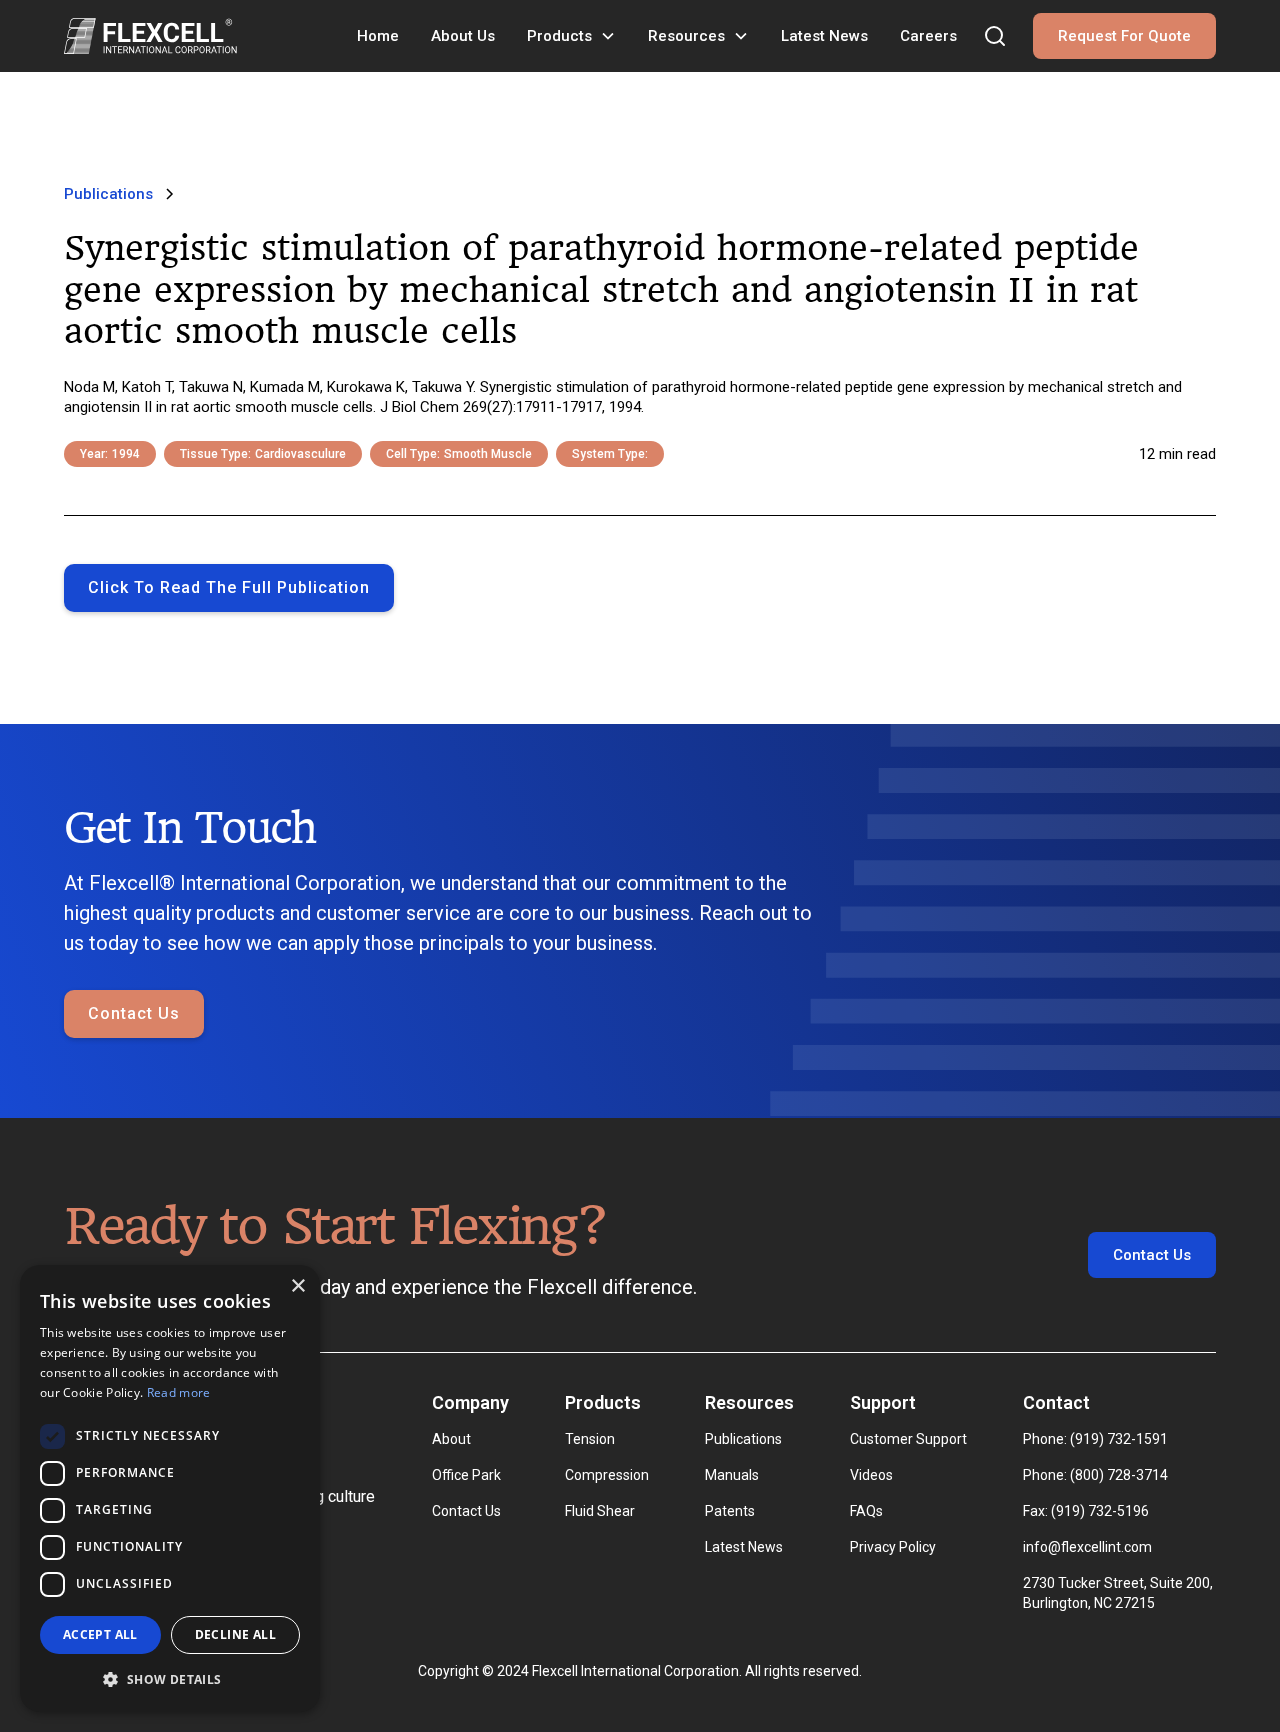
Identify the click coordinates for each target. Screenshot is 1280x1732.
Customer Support (908, 1439)
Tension (590, 1439)
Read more (179, 1392)
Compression (607, 1475)
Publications (743, 1439)
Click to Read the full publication (229, 587)
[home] (150, 36)
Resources (686, 36)
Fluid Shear (600, 1511)
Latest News (824, 36)
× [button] (297, 1286)
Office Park (466, 1475)
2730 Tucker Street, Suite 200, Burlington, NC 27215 (1119, 1593)
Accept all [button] (100, 1634)
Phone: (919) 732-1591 (1095, 1439)
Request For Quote (1124, 36)
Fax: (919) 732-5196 (1086, 1511)
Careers (928, 36)
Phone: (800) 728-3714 (1095, 1475)
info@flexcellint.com (1087, 1547)
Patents (730, 1511)
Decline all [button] (235, 1634)
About (451, 1439)
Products (559, 36)
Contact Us (134, 1013)
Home (378, 36)
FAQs (866, 1511)
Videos (871, 1475)
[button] (571, 36)
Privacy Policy (893, 1547)
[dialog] (170, 1488)
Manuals (732, 1475)
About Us (463, 36)
